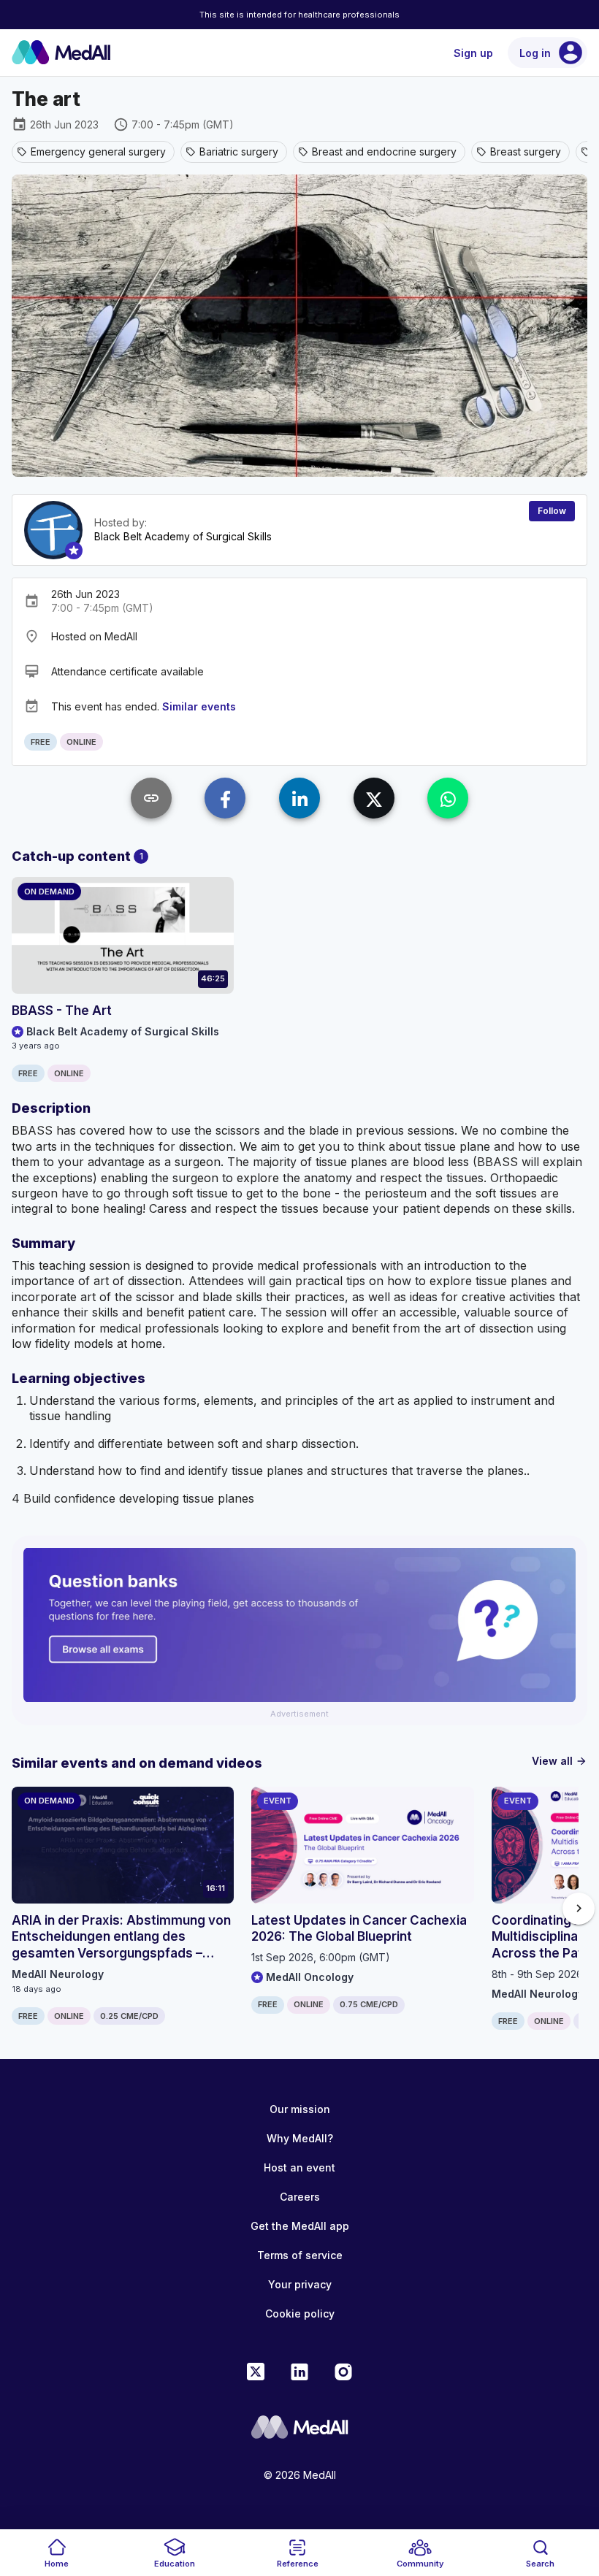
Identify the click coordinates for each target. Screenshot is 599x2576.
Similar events (199, 706)
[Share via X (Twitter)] (374, 798)
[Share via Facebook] (225, 798)
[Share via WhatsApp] (448, 798)
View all (560, 1761)
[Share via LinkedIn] (299, 798)
